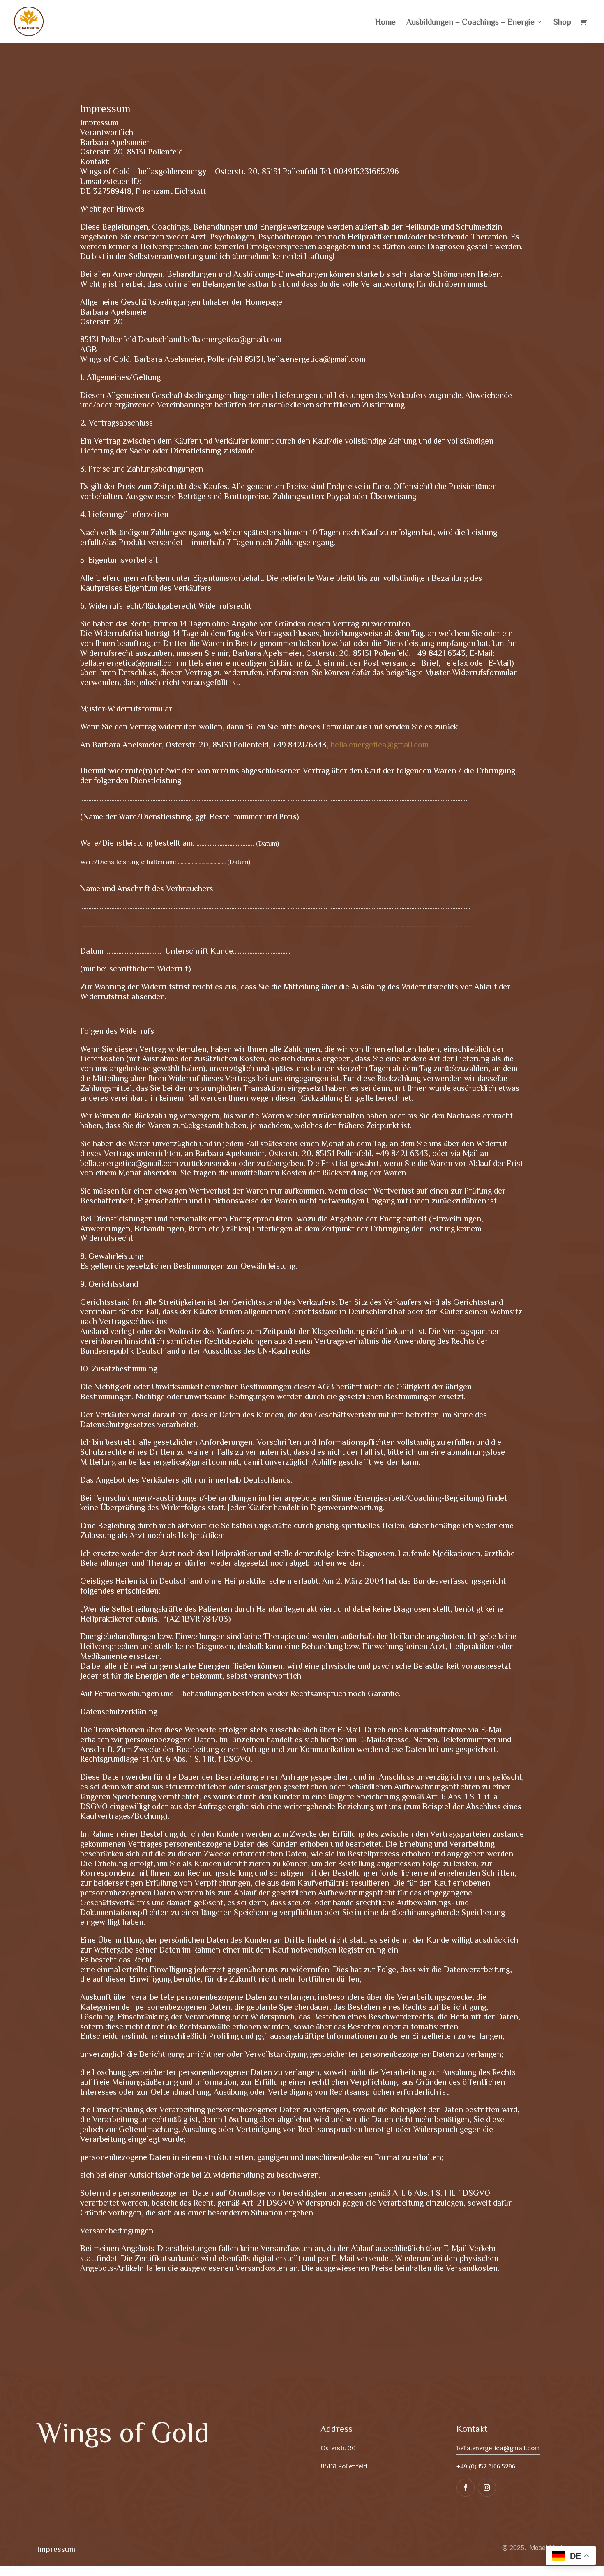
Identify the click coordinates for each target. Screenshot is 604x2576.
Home (385, 22)
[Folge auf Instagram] (487, 2488)
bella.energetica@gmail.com (380, 744)
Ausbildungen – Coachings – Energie (470, 22)
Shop (562, 22)
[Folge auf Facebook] (466, 2488)
